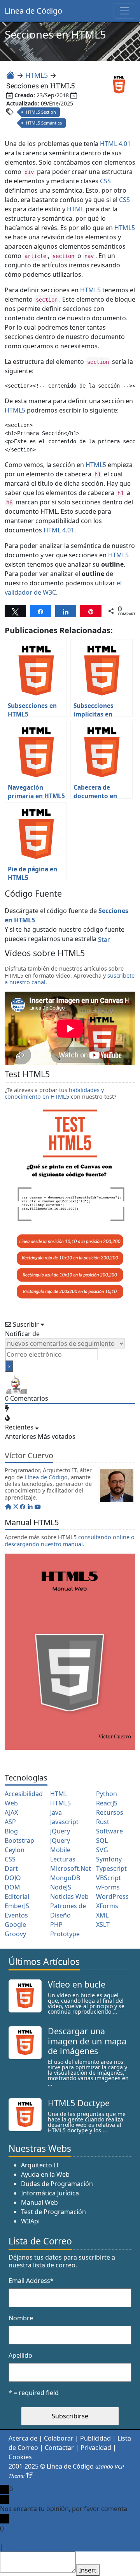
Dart (11, 1868)
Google (15, 1925)
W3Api (30, 2221)
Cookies (20, 2457)
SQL (102, 1840)
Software (109, 1831)
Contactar (59, 2448)
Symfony (109, 1859)
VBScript (108, 1878)
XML (102, 1915)
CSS (105, 181)
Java (56, 1812)
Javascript (64, 1822)
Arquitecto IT (40, 2165)
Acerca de (23, 2438)
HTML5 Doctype (79, 2103)
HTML (75, 209)
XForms (107, 1906)
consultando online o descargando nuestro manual (70, 1540)
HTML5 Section (41, 112)
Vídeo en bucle (77, 1984)
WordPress (112, 1896)
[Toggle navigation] (124, 11)
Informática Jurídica (50, 2193)
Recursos (110, 1812)
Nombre (21, 2318)
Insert (88, 2570)
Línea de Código (33, 11)
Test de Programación (53, 2212)
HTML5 (37, 75)
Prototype (65, 1934)
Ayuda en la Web (45, 2174)
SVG (102, 1850)
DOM (12, 1887)
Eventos (16, 1915)
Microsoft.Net (71, 1868)
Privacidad (96, 2448)
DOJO (13, 1878)
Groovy (15, 1934)
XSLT (103, 1925)
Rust (103, 1822)
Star (104, 939)
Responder (21, 2547)
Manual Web (39, 2202)
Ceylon (15, 1850)
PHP (56, 1925)
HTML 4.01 (115, 144)
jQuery (60, 1831)
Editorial (17, 1896)
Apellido (20, 2355)
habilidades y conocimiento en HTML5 (54, 1093)
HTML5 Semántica (44, 123)
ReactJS (107, 1803)
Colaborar (59, 2438)
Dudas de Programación (57, 2184)
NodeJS (61, 1887)
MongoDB (65, 1878)
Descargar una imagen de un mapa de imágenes (87, 2041)
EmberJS (17, 1906)
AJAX (11, 1812)
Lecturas (63, 1859)
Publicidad (95, 2438)
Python (107, 1794)
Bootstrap (19, 1840)
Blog (11, 1831)
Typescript (111, 1868)
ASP (10, 1822)
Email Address (31, 2281)
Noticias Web (69, 1896)
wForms (108, 1887)
